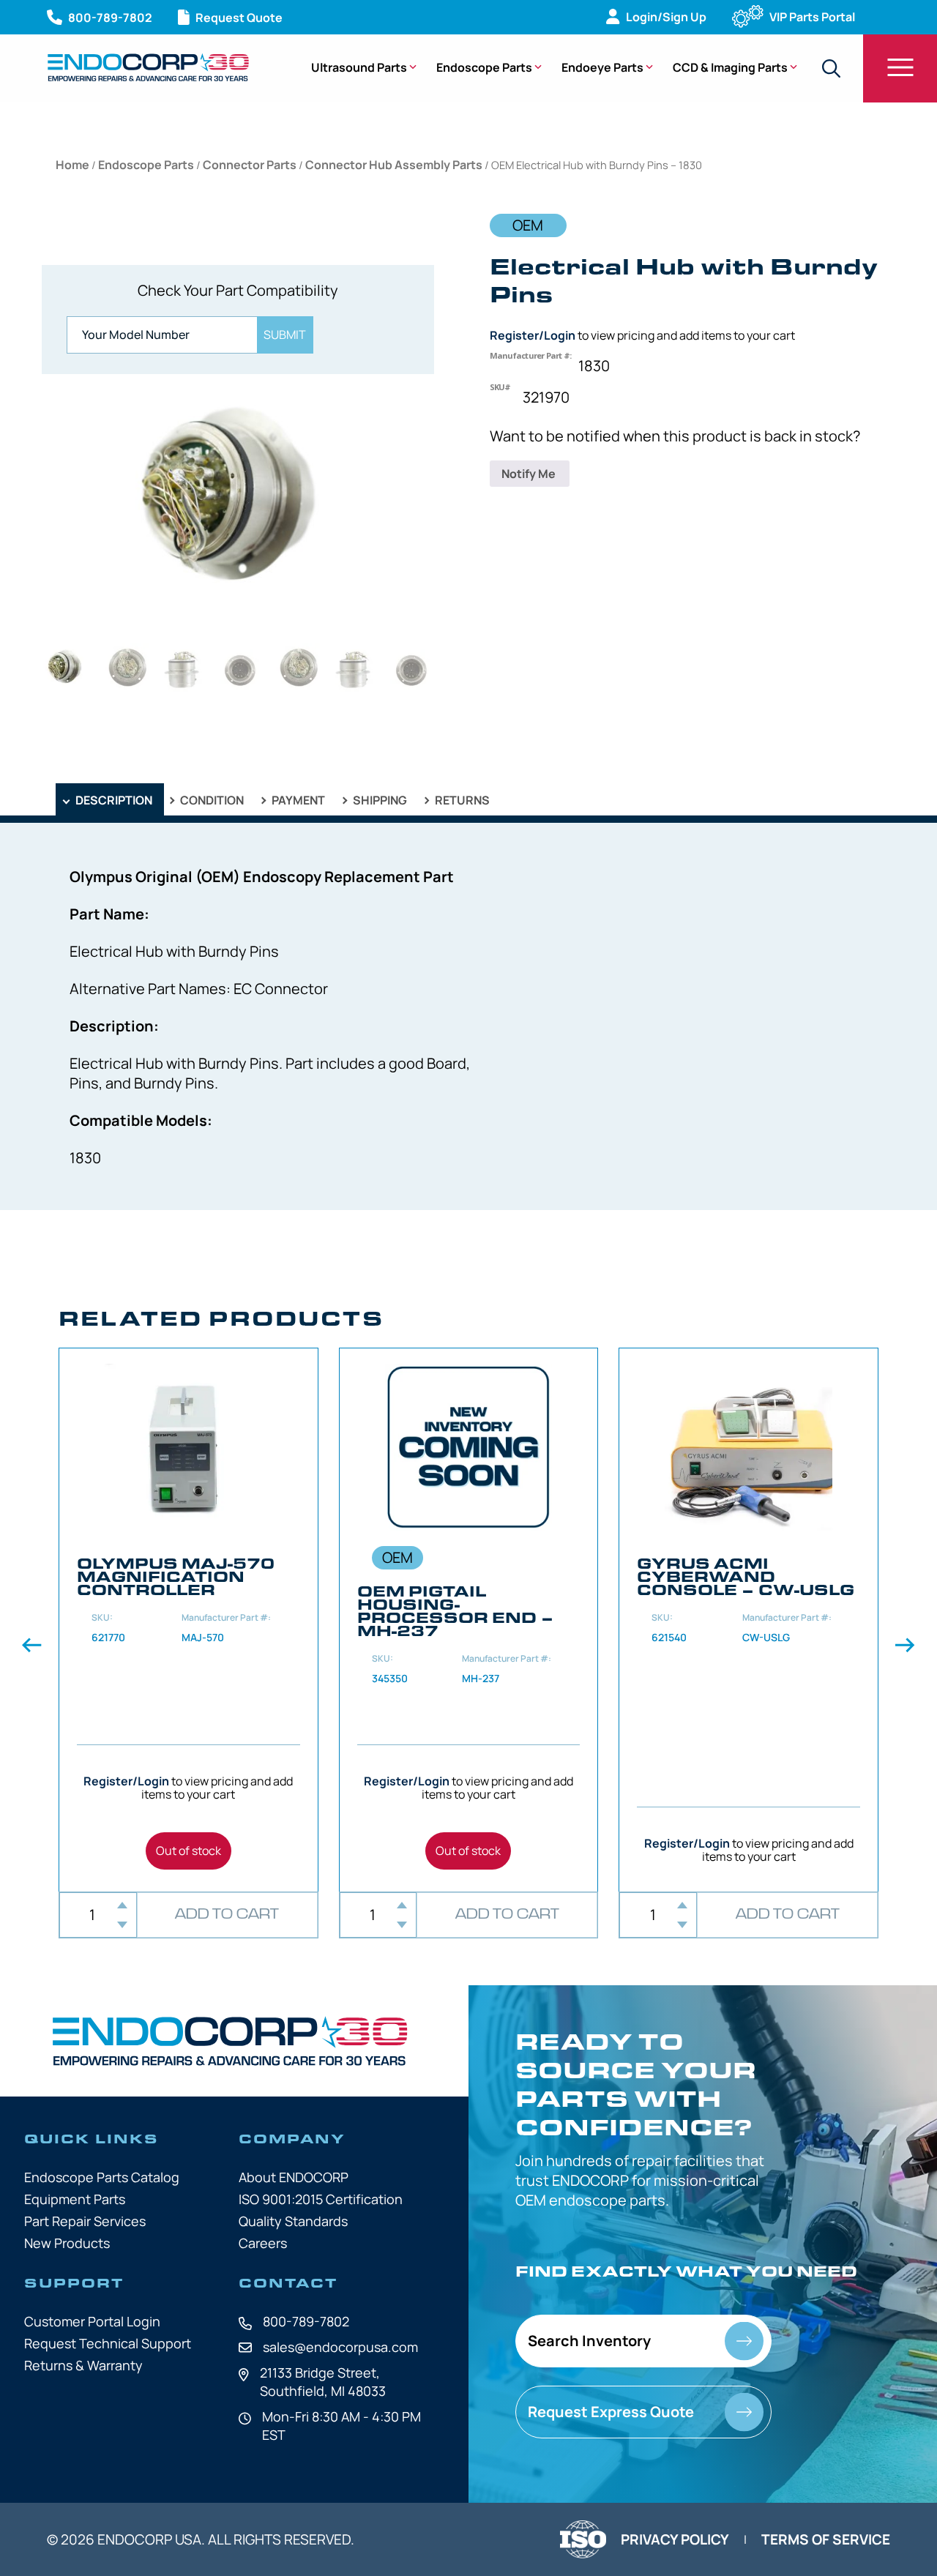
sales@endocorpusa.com (340, 2347)
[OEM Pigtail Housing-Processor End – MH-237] (469, 1620)
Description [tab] (113, 800)
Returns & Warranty (83, 2365)
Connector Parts (250, 165)
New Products (67, 2243)
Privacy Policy (675, 2539)
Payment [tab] (297, 800)
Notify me (530, 474)
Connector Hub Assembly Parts (394, 165)
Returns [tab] (461, 800)
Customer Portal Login (92, 2321)
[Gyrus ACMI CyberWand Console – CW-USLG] (749, 1620)
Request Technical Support (108, 2343)
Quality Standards (293, 2221)
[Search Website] (831, 68)
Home (72, 165)
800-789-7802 (306, 2321)
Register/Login (533, 335)
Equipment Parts (75, 2199)
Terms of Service (826, 2539)
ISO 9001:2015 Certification (321, 2199)
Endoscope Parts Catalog (102, 2177)
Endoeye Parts (602, 67)
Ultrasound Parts (359, 67)
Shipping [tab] (379, 800)
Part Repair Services (85, 2221)
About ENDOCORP (294, 2177)
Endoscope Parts (484, 67)
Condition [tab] (211, 800)
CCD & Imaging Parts (730, 67)
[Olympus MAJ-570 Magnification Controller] (188, 1620)
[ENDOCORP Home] (148, 67)
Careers (263, 2243)
